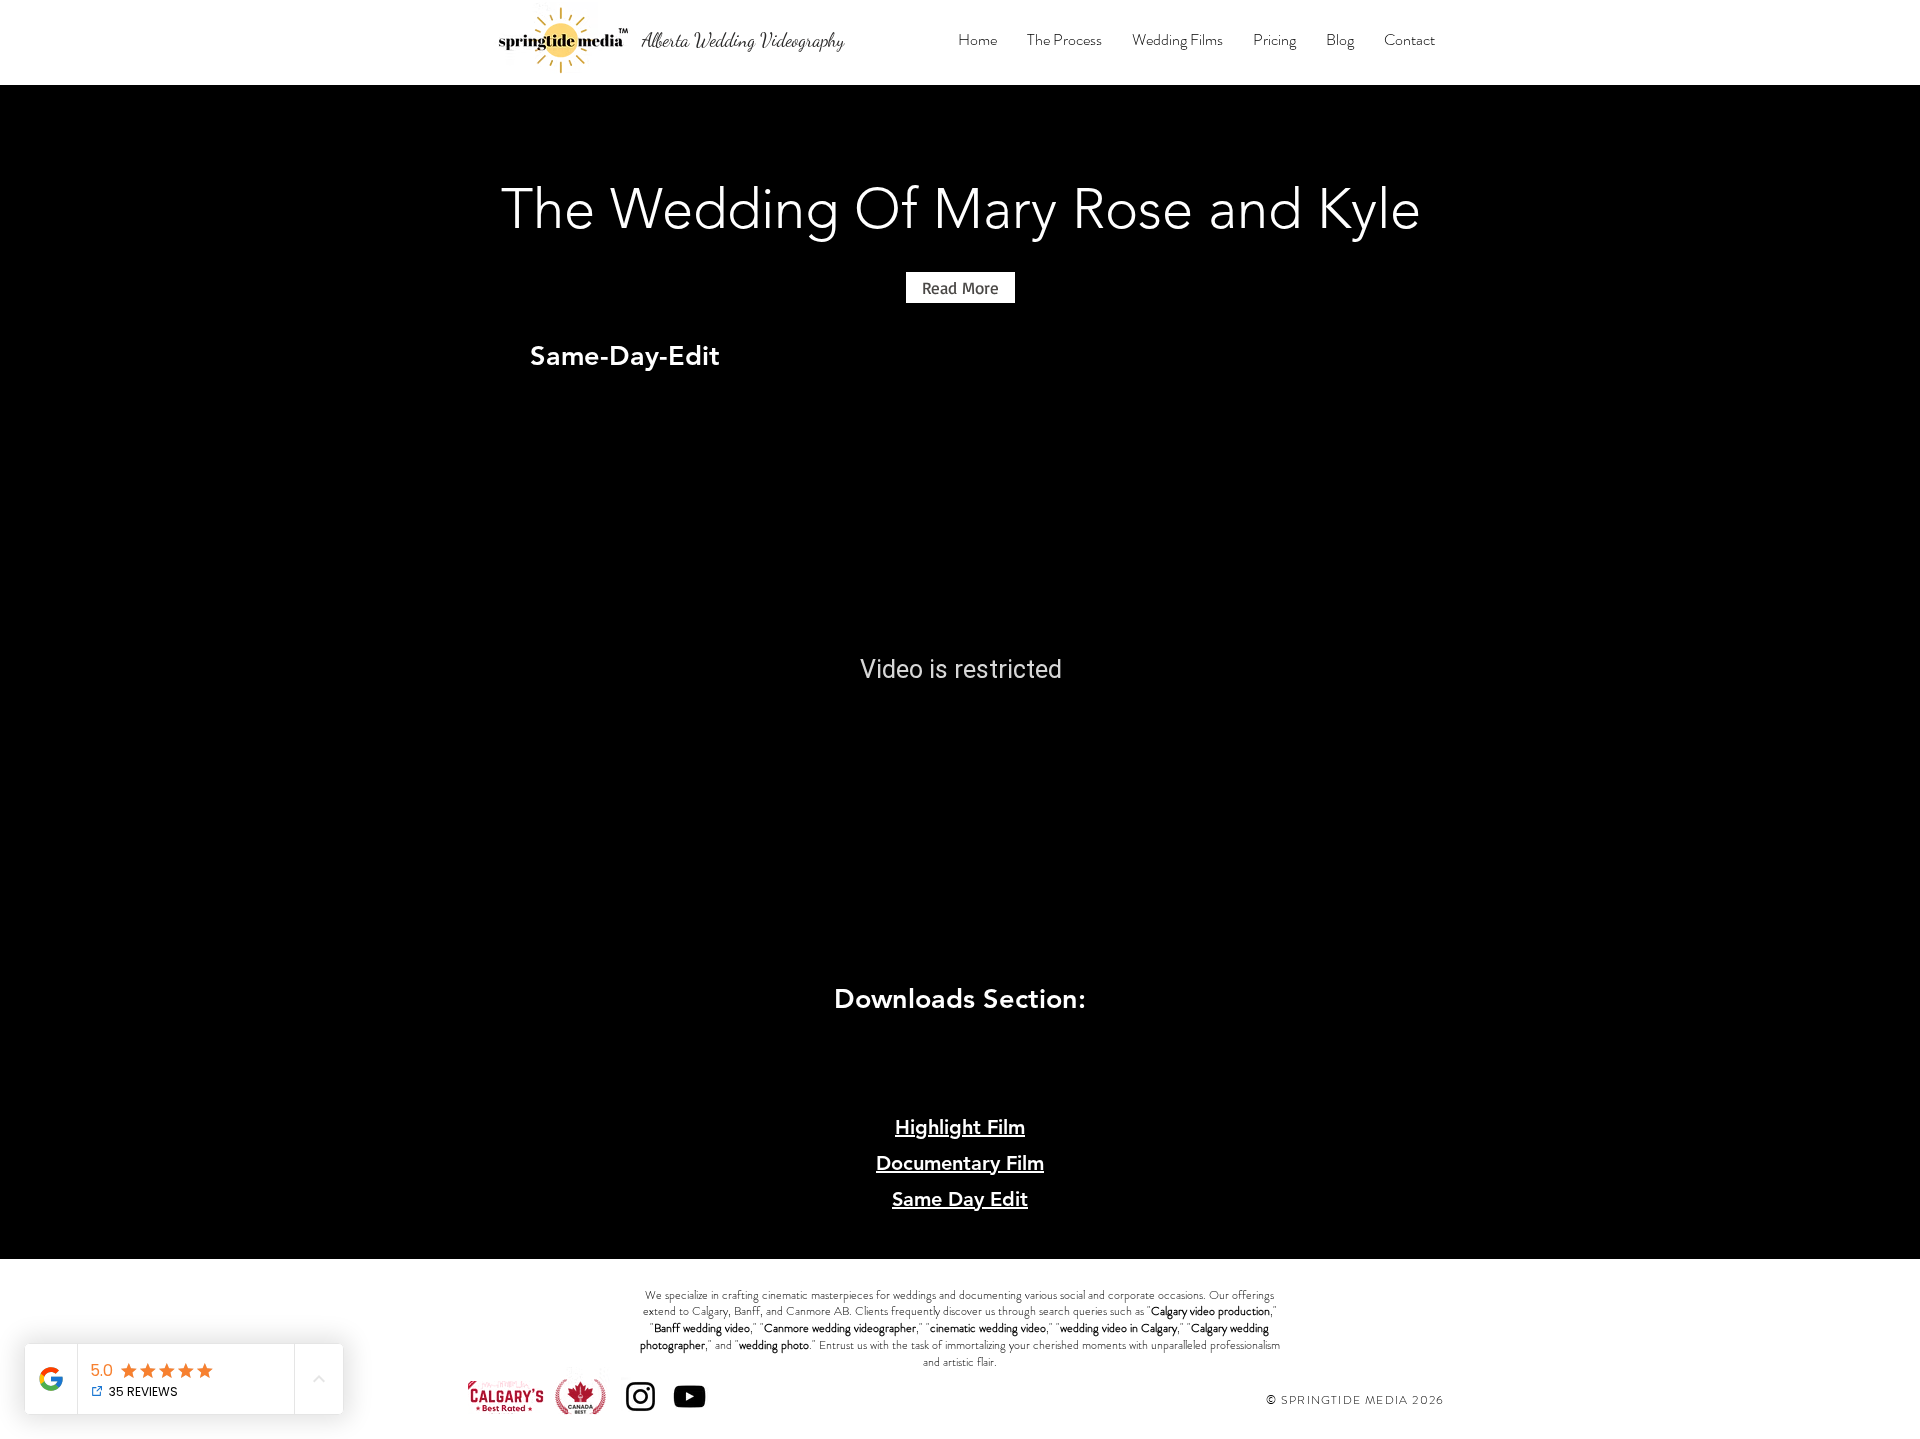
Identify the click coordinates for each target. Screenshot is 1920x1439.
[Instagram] (640, 1396)
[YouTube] (689, 1396)
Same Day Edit (960, 1199)
